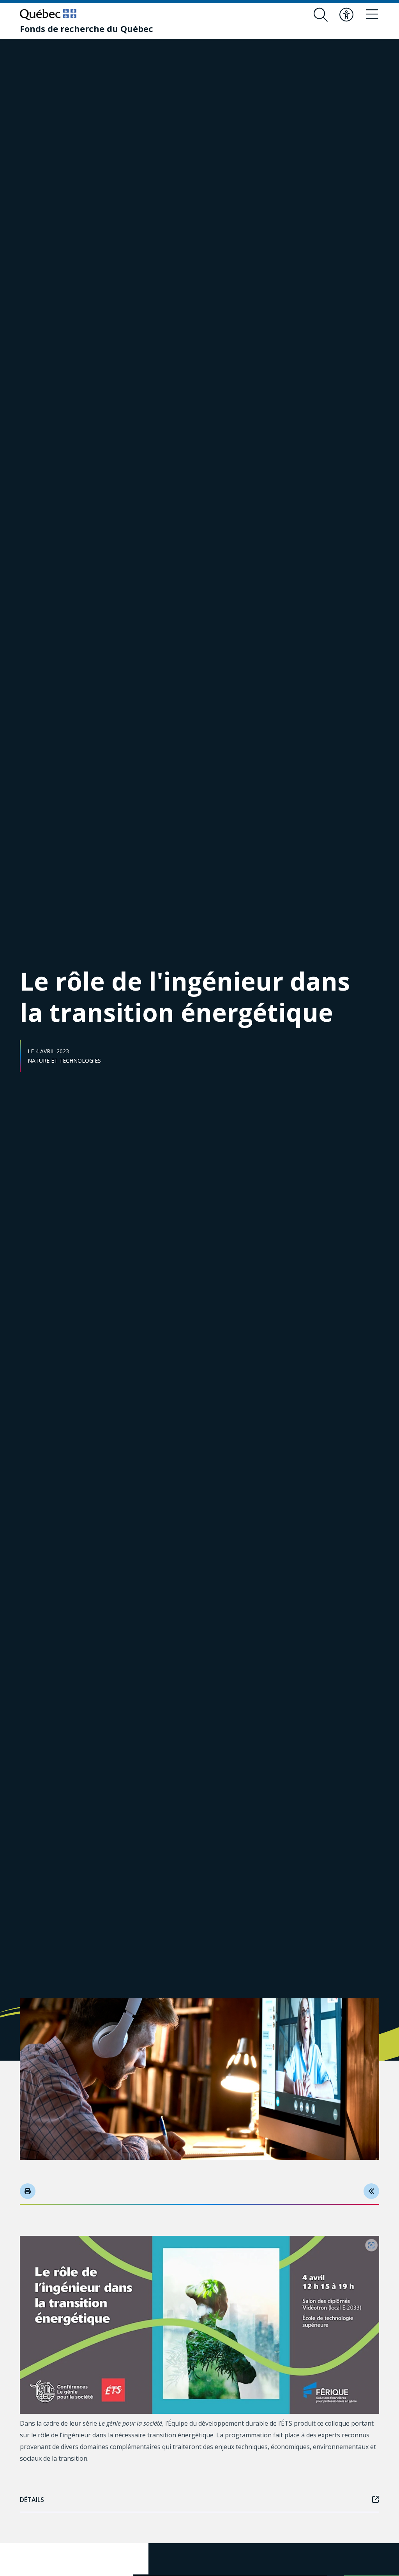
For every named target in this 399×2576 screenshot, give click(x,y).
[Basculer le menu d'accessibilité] (346, 15)
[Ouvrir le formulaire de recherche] (321, 15)
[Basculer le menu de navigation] (372, 15)
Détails (32, 2500)
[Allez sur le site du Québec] (48, 14)
